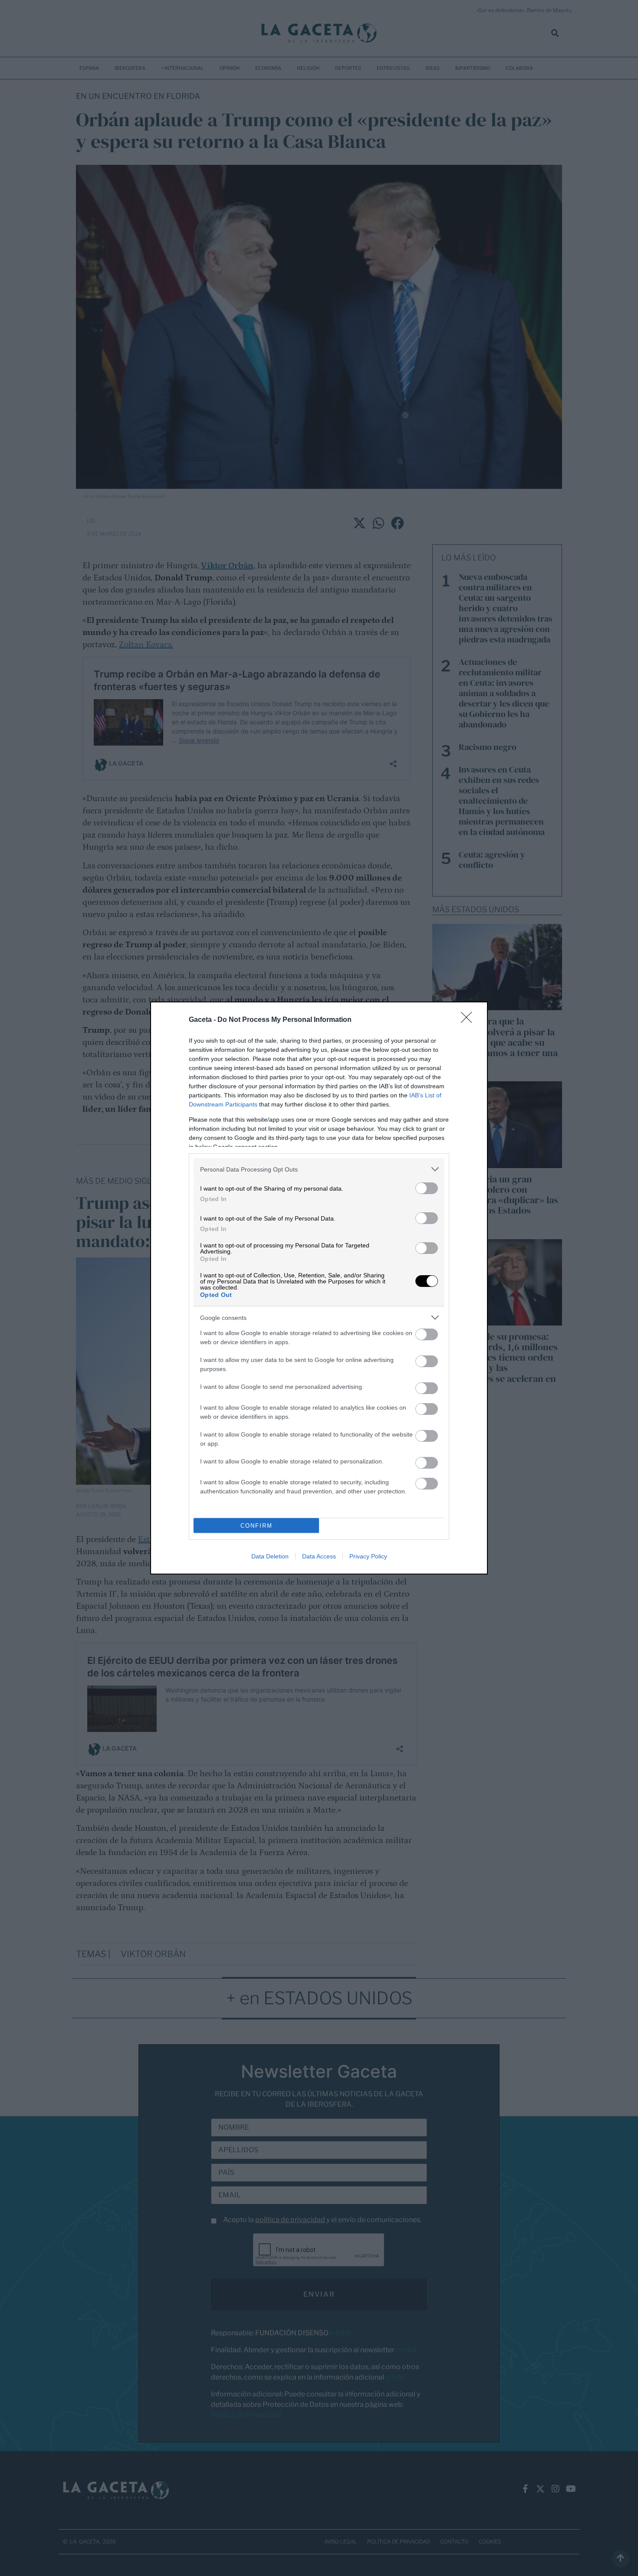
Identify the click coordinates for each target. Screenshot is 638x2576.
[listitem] (319, 1169)
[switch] (427, 1188)
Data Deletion (270, 1556)
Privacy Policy (368, 1556)
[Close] (469, 1020)
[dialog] (319, 1288)
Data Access (319, 1556)
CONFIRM (257, 1526)
